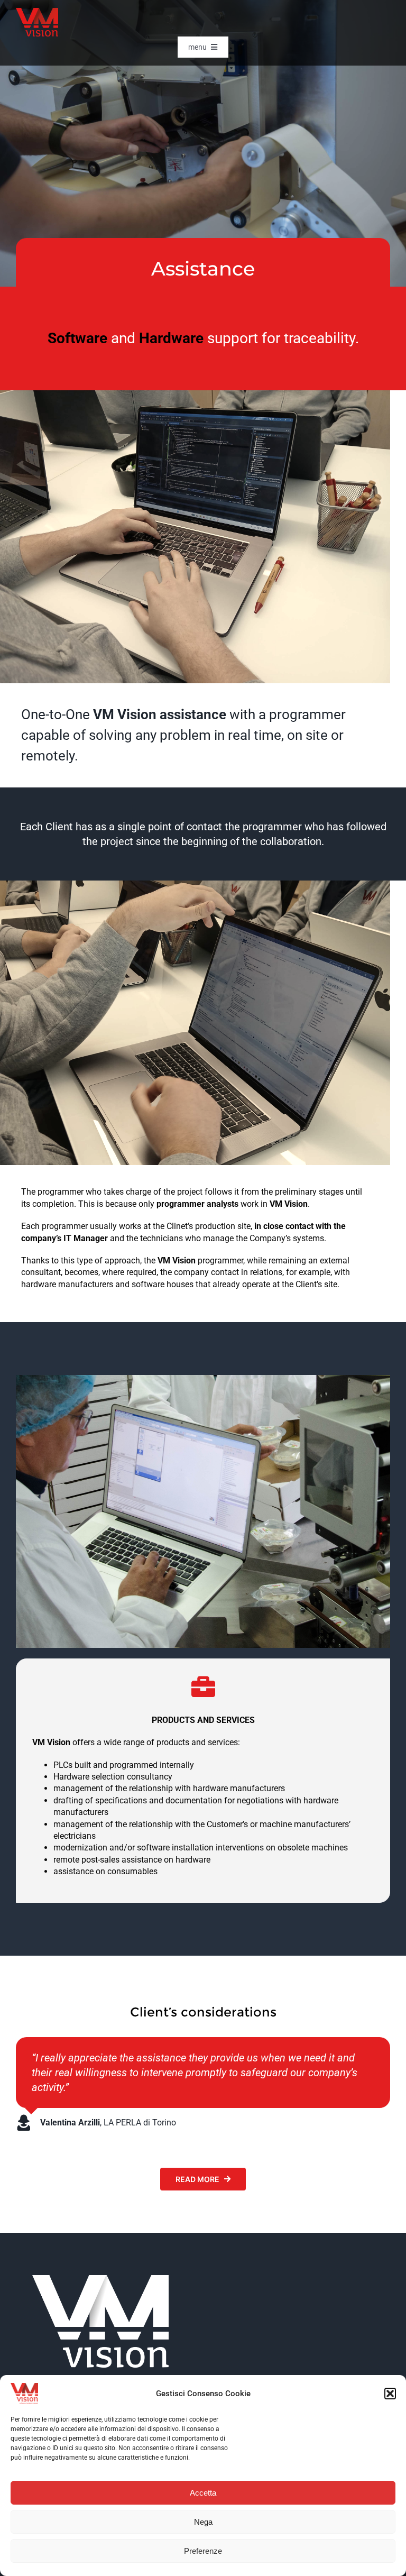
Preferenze (203, 2551)
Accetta (203, 2493)
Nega (203, 2522)
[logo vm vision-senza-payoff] (37, 12)
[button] (390, 2394)
